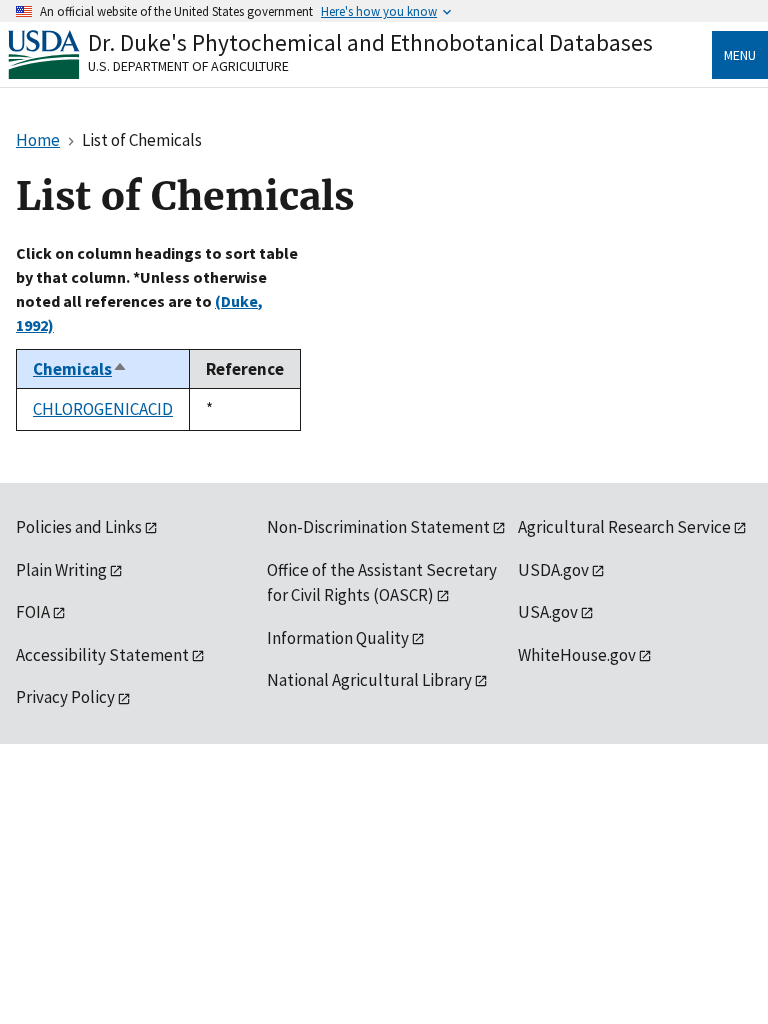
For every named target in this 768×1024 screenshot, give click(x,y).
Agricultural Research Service (624, 527)
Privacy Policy (65, 697)
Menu (740, 55)
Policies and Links (79, 527)
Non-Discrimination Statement (378, 527)
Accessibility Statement (102, 655)
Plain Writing (61, 570)
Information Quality (338, 638)
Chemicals (80, 369)
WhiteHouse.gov (577, 655)
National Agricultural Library (369, 680)
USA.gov (548, 612)
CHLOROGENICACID (103, 409)
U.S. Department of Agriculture (188, 66)
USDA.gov (553, 570)
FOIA (33, 612)
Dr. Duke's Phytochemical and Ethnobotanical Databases (370, 42)
